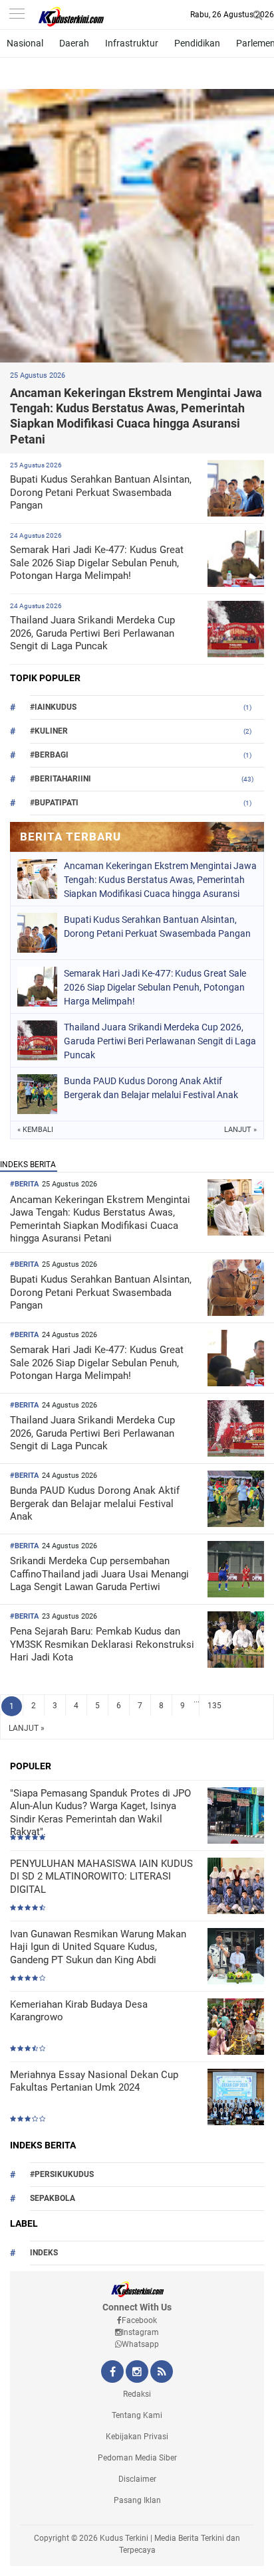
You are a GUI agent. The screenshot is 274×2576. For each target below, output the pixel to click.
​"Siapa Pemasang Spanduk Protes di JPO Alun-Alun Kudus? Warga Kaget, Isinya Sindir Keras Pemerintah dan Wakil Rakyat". (100, 1813)
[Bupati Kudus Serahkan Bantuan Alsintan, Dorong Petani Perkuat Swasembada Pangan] (236, 1312)
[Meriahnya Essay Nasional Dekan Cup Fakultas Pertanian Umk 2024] (236, 2098)
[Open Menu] (17, 15)
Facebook (139, 2320)
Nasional (25, 43)
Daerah (74, 43)
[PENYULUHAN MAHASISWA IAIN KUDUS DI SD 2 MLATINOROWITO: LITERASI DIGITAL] (236, 1887)
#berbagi (49, 755)
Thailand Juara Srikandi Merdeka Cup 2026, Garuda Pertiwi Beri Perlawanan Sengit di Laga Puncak (92, 633)
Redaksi (137, 2394)
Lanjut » (240, 1130)
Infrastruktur (132, 43)
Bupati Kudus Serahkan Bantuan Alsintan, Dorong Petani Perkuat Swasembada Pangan (101, 492)
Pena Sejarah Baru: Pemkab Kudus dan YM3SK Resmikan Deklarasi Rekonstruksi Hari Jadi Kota (102, 1644)
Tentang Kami (137, 2415)
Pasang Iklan (137, 2500)
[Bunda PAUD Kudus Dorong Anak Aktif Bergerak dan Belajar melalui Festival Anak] (236, 1523)
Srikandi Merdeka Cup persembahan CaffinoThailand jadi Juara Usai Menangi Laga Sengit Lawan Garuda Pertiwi (99, 1574)
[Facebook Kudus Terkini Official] (112, 2373)
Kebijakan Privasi (137, 2437)
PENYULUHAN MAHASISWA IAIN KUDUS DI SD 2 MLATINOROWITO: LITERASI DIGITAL (101, 1877)
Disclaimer (137, 2479)
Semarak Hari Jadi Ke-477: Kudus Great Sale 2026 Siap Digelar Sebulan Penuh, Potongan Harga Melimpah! (97, 563)
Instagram (140, 2332)
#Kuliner (49, 731)
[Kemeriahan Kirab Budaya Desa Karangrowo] (236, 2028)
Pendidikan (197, 43)
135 (214, 1706)
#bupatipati (54, 803)
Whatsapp (140, 2344)
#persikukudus (62, 2174)
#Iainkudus (53, 707)
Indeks (44, 2253)
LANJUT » (27, 1728)
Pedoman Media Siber (137, 2458)
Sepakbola (53, 2198)
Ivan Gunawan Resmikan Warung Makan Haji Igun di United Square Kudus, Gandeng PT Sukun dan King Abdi (98, 1947)
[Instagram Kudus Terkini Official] (137, 2373)
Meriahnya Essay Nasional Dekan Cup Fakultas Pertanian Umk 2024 (94, 2081)
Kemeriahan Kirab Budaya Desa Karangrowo (79, 2011)
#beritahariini (61, 779)
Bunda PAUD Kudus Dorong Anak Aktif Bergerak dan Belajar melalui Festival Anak (151, 1088)
